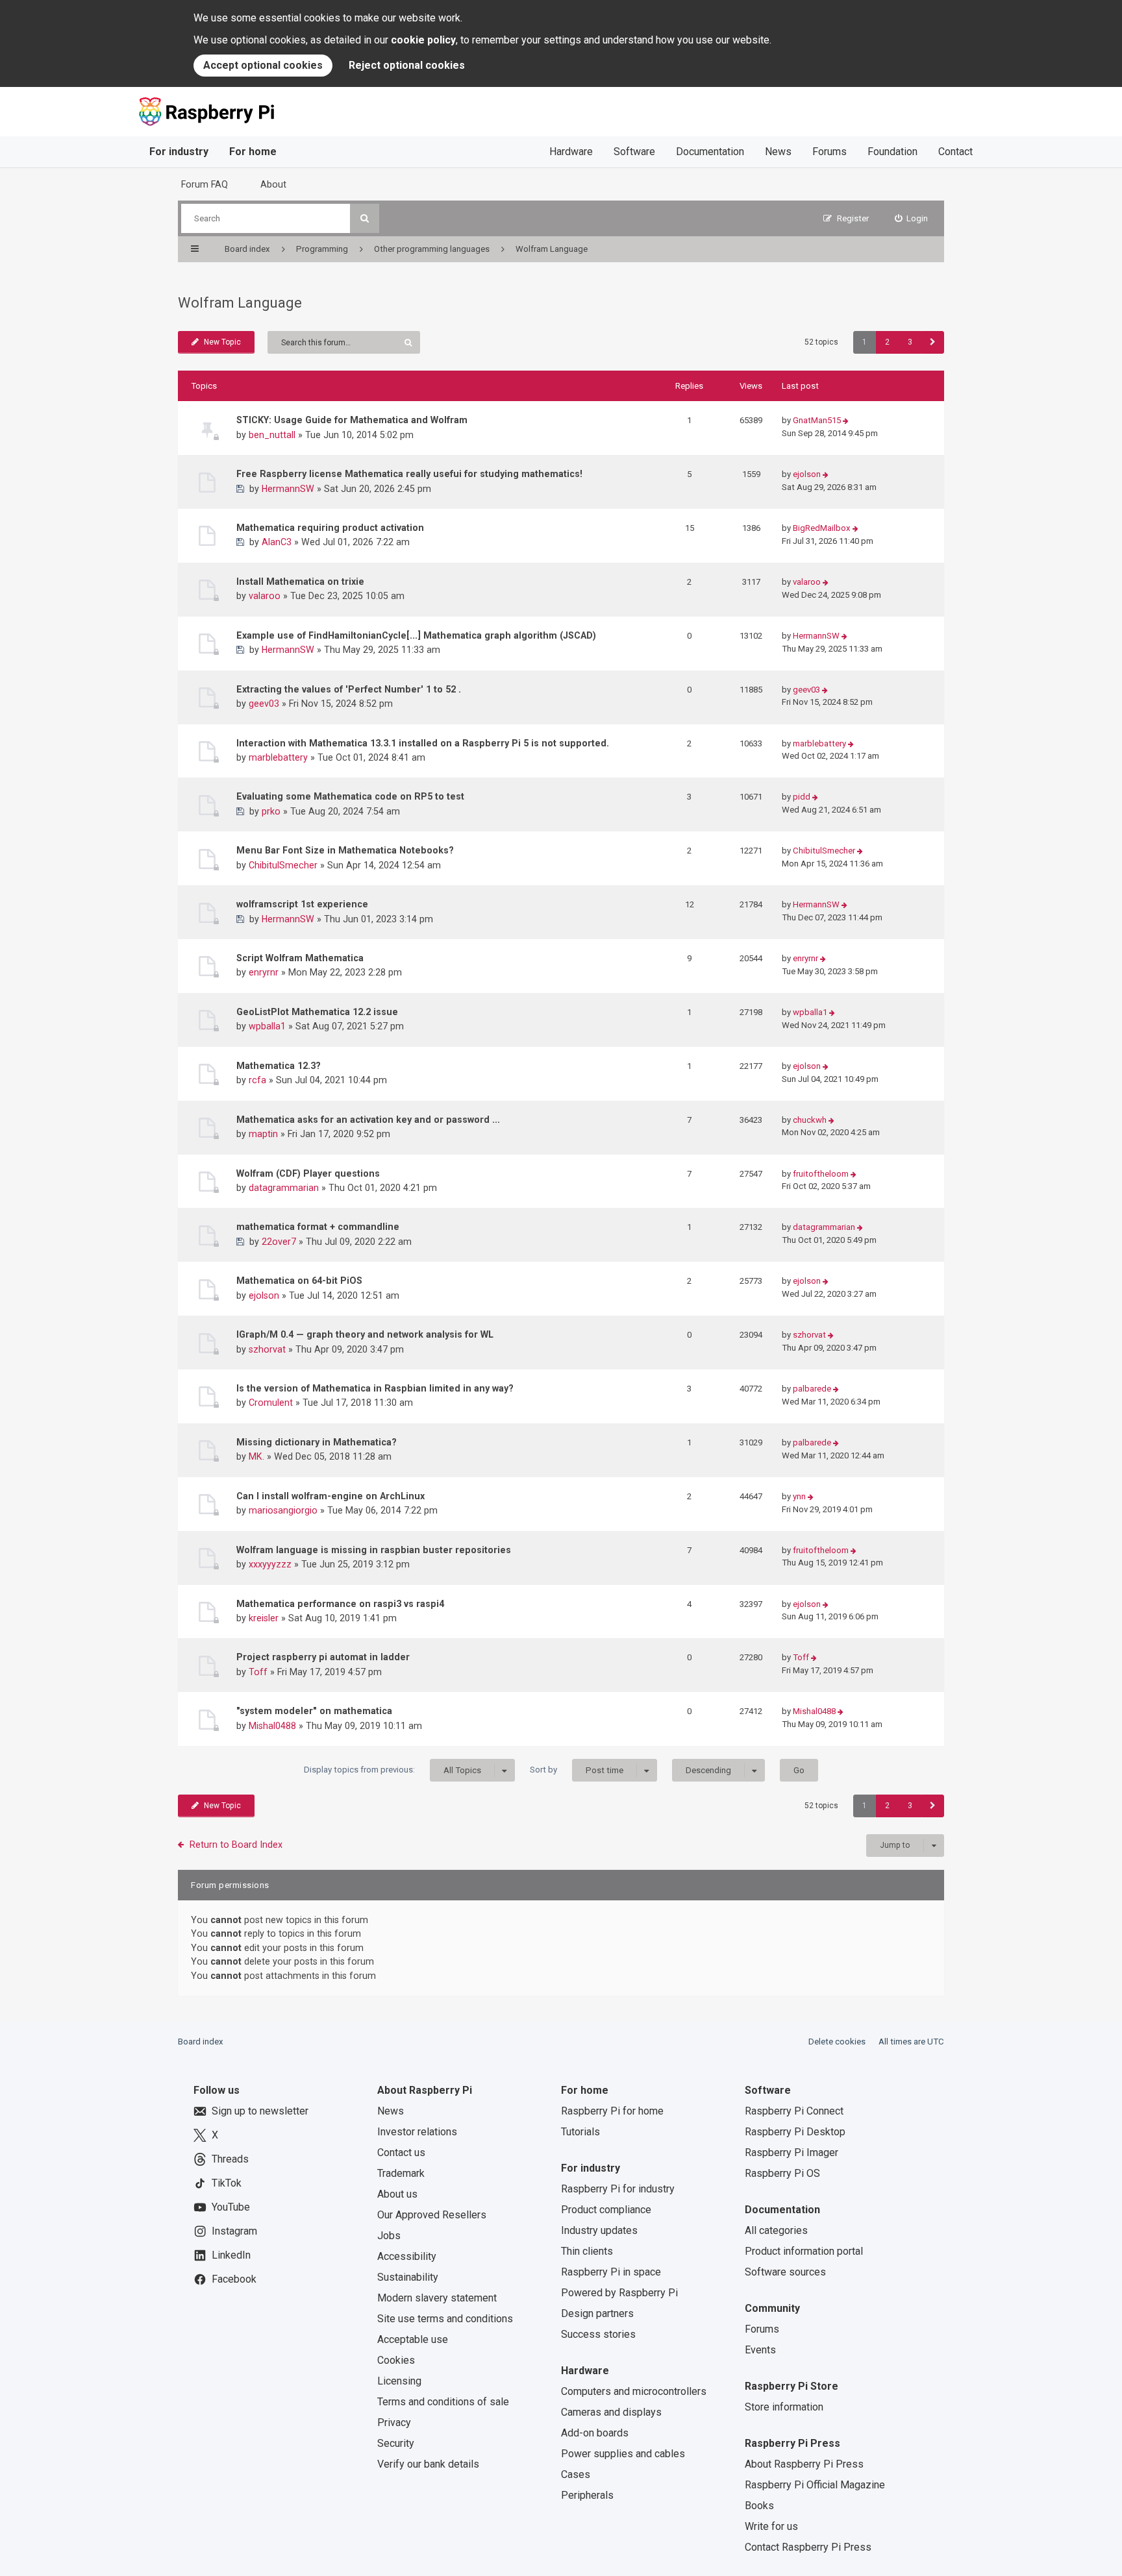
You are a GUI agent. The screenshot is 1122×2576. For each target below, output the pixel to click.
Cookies (396, 2360)
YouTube (231, 2207)
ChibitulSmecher (283, 865)
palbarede (812, 1389)
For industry (179, 152)
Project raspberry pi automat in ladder (323, 1657)
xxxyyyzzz (270, 1564)
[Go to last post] (846, 421)
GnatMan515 (817, 420)
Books (759, 2506)
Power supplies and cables (623, 2454)
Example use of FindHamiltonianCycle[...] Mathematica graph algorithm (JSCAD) (416, 635)
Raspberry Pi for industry (618, 2189)
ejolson (807, 474)
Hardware (571, 152)
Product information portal (804, 2251)
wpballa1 (267, 1026)
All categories (776, 2230)
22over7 (279, 1242)
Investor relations (417, 2132)
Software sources (785, 2272)
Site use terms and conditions (445, 2319)
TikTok (227, 2183)
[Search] (365, 218)
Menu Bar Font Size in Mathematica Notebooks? (345, 850)
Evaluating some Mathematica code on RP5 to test (350, 796)
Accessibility (407, 2256)
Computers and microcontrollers (634, 2391)
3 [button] (910, 342)
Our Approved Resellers (432, 2215)
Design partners (597, 2313)
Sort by (577, 1770)
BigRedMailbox (822, 528)
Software (634, 152)
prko (271, 811)
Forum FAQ (205, 184)
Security (396, 2443)
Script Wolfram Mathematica (300, 958)
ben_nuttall (272, 435)
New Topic (222, 342)
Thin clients (587, 2251)
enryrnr (264, 972)
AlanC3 (277, 542)
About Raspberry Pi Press (804, 2464)
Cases (576, 2474)
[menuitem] (912, 218)
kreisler (264, 1618)
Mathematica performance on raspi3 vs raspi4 (340, 1604)
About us (397, 2194)
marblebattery (278, 757)
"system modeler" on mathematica (314, 1711)
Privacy (394, 2423)
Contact (955, 152)
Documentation (710, 152)
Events (760, 2350)
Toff (258, 1672)
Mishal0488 (272, 1726)
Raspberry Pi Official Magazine (815, 2485)
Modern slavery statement (437, 2298)
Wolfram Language (240, 303)
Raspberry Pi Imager (792, 2153)
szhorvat (267, 1349)
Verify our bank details (428, 2464)
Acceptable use (413, 2339)
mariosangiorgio (283, 1510)
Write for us (771, 2526)
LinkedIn (231, 2255)
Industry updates (599, 2230)
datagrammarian (284, 1188)
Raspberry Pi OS (782, 2173)
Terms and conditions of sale (443, 2402)
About (273, 184)
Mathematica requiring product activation (330, 528)
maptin (263, 1134)
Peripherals (587, 2495)
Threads (230, 2159)
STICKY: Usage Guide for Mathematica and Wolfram (352, 420)
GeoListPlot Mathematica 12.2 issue (317, 1012)
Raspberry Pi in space (611, 2272)
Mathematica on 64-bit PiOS (299, 1281)
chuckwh (810, 1120)
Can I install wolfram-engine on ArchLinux (330, 1496)
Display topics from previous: (393, 1770)
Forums (829, 152)
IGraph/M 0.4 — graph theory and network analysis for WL (365, 1334)
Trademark (401, 2173)
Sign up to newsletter (260, 2111)
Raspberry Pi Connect (794, 2111)
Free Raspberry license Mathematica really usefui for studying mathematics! (409, 474)
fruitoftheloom (821, 1174)
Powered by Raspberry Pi (619, 2293)
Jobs (389, 2236)
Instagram (234, 2231)
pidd (802, 797)
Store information (784, 2407)
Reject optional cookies (407, 65)
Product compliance (606, 2210)
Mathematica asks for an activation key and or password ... (368, 1120)
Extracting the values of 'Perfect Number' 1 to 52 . (349, 689)
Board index (201, 2042)
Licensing (399, 2381)
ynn (799, 1496)
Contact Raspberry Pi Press (808, 2547)
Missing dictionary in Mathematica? (317, 1442)
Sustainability (408, 2277)
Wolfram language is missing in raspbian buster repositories (374, 1550)
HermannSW (288, 489)
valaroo (265, 596)
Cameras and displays (611, 2412)
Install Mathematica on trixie (300, 582)
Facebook (234, 2279)
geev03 (264, 704)
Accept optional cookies (263, 65)
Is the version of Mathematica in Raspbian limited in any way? (375, 1388)
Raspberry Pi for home (612, 2111)
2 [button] (887, 342)
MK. (256, 1456)
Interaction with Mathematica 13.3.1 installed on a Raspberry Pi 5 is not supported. (423, 743)
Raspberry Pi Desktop (795, 2132)
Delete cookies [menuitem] (837, 2042)
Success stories (598, 2334)
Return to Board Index (236, 1845)
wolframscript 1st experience (302, 904)
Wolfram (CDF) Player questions (308, 1173)
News (778, 152)
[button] (933, 342)
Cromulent (271, 1403)
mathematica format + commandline (318, 1227)
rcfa (257, 1080)
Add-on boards (595, 2433)
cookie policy (423, 40)
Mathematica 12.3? (279, 1066)
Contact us (401, 2153)
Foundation (892, 152)
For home (253, 152)
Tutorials (580, 2132)
